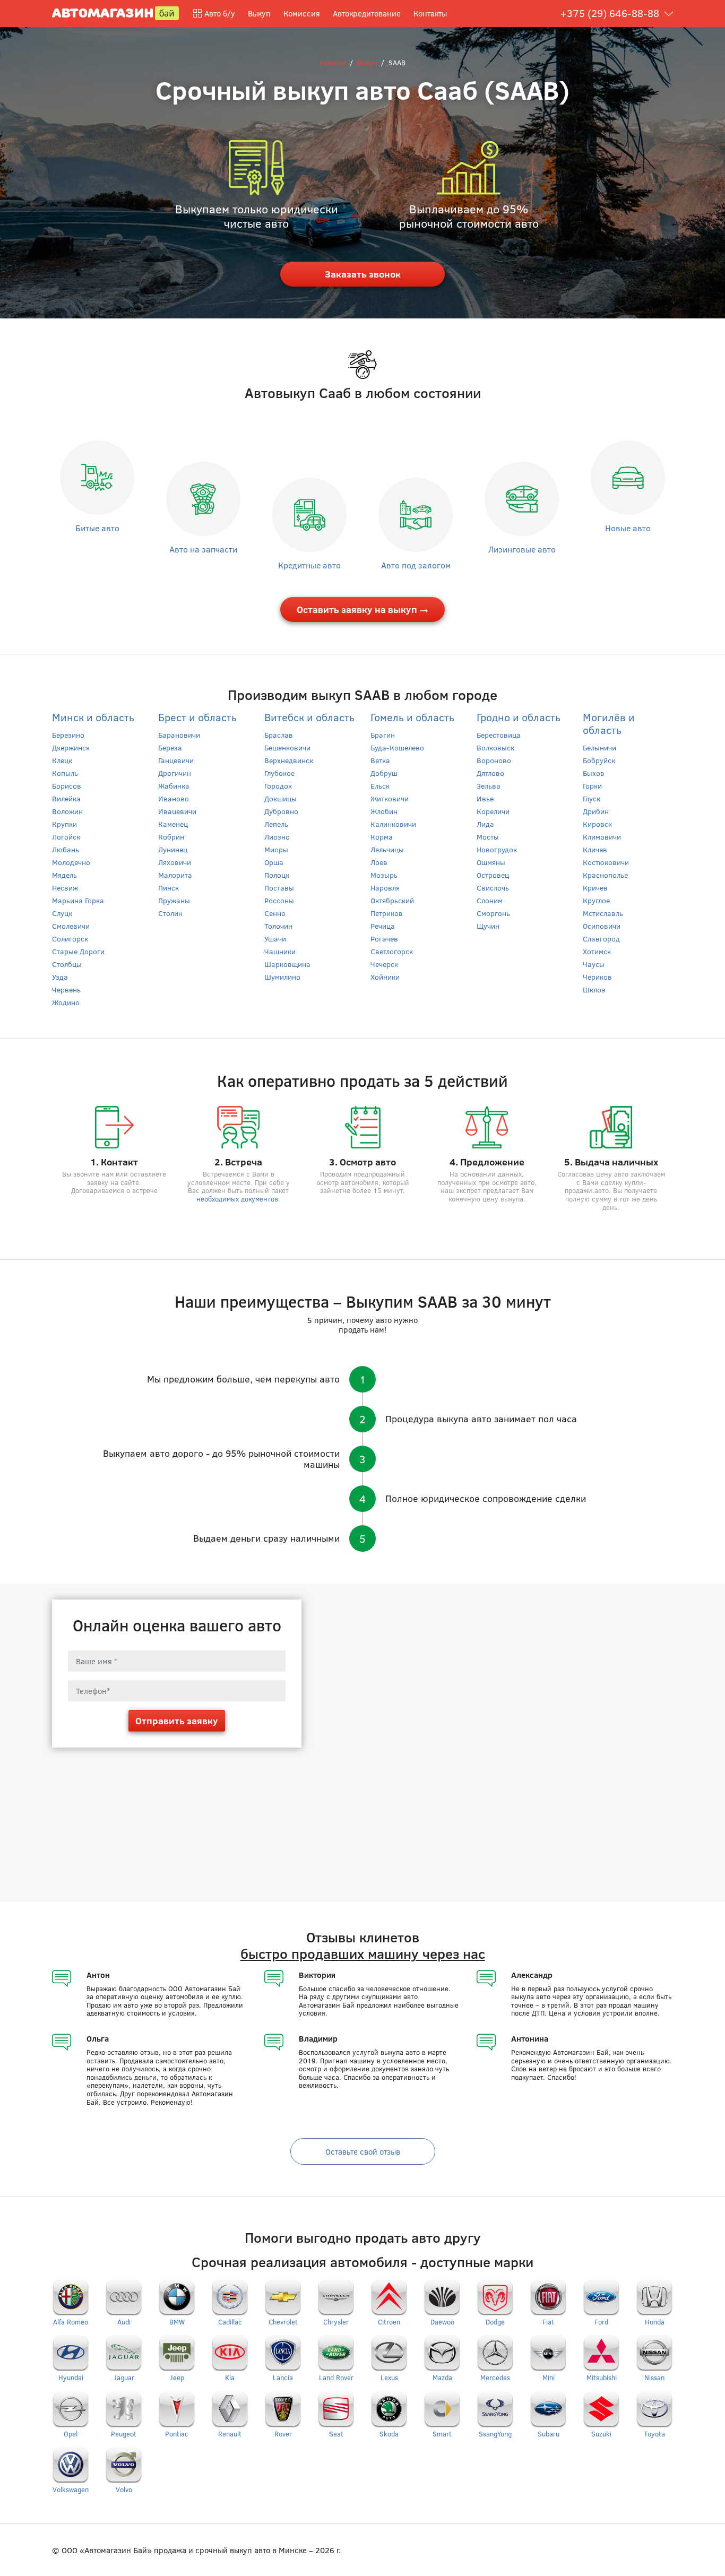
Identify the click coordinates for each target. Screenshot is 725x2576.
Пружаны (174, 900)
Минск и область (93, 717)
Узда (60, 977)
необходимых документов (237, 1199)
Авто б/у (220, 13)
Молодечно (71, 862)
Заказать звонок (363, 274)
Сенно (275, 913)
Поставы (279, 888)
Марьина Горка (78, 900)
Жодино (66, 1002)
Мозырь (384, 875)
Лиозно (277, 837)
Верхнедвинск (289, 760)
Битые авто (97, 528)
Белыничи (599, 747)
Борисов (67, 786)
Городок (278, 786)
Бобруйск (599, 760)
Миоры (276, 849)
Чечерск (384, 964)
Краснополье (605, 875)
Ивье (485, 798)
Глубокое (279, 773)
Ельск (380, 786)
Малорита (175, 875)
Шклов (594, 989)
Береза (170, 747)
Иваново (174, 798)
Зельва (489, 786)
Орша (274, 862)
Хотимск (597, 951)
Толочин (278, 926)
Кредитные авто (309, 565)
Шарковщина (287, 964)
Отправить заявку (177, 1721)
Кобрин (171, 837)
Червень (66, 989)
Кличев (595, 849)
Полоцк (277, 875)
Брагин (383, 735)
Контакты (430, 13)
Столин (170, 913)
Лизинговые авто (522, 549)
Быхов (594, 773)
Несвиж (65, 888)
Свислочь (493, 888)
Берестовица (499, 735)
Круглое (596, 900)
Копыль (65, 773)
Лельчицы (387, 849)
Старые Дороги (78, 951)
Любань (66, 849)
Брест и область (197, 717)
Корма (382, 837)
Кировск (597, 824)
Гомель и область (412, 717)
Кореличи (493, 811)
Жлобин (384, 811)
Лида (485, 824)
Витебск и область (309, 717)
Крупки (64, 824)
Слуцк (62, 913)
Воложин (67, 811)
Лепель (276, 824)
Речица (383, 926)
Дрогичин (175, 773)
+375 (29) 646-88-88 (610, 13)
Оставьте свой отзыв (363, 2151)
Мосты (488, 837)
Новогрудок (497, 849)
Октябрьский (392, 900)
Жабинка (174, 786)
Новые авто (628, 528)
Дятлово (490, 773)
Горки (592, 786)
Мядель (64, 875)
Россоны (279, 900)
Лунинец (173, 849)
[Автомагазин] (115, 12)
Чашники (280, 951)
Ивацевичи (177, 811)
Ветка (380, 760)
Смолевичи (71, 926)
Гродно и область (519, 717)
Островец (493, 875)
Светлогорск (392, 951)
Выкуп (259, 13)
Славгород (601, 939)
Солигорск (70, 939)
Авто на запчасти (203, 549)
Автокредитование (367, 13)
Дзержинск (71, 747)
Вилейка (66, 798)
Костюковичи (606, 862)
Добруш (384, 773)
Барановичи (179, 735)
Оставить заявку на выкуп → (363, 609)
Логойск (66, 837)
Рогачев (384, 939)
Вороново (494, 760)
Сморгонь (493, 913)
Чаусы (594, 964)
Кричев (595, 888)
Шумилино (282, 977)
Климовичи (602, 837)
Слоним (490, 900)
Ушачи (275, 939)
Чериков (597, 977)
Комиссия (302, 13)
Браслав (279, 735)
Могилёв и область (609, 723)
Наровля (385, 888)
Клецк (62, 760)
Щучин (488, 926)
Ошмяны (491, 862)
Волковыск (495, 747)
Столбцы (67, 964)
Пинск (169, 888)
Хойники (385, 977)
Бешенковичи (287, 747)
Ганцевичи (176, 760)
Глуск (592, 798)
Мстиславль (603, 913)
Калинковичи (393, 824)
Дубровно (281, 811)
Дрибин (596, 811)
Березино (68, 735)
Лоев (379, 862)
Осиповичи (602, 926)
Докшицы (280, 798)
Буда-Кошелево (397, 747)
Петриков (387, 913)
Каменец (173, 824)
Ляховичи (175, 862)
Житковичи (390, 798)
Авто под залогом (416, 565)
